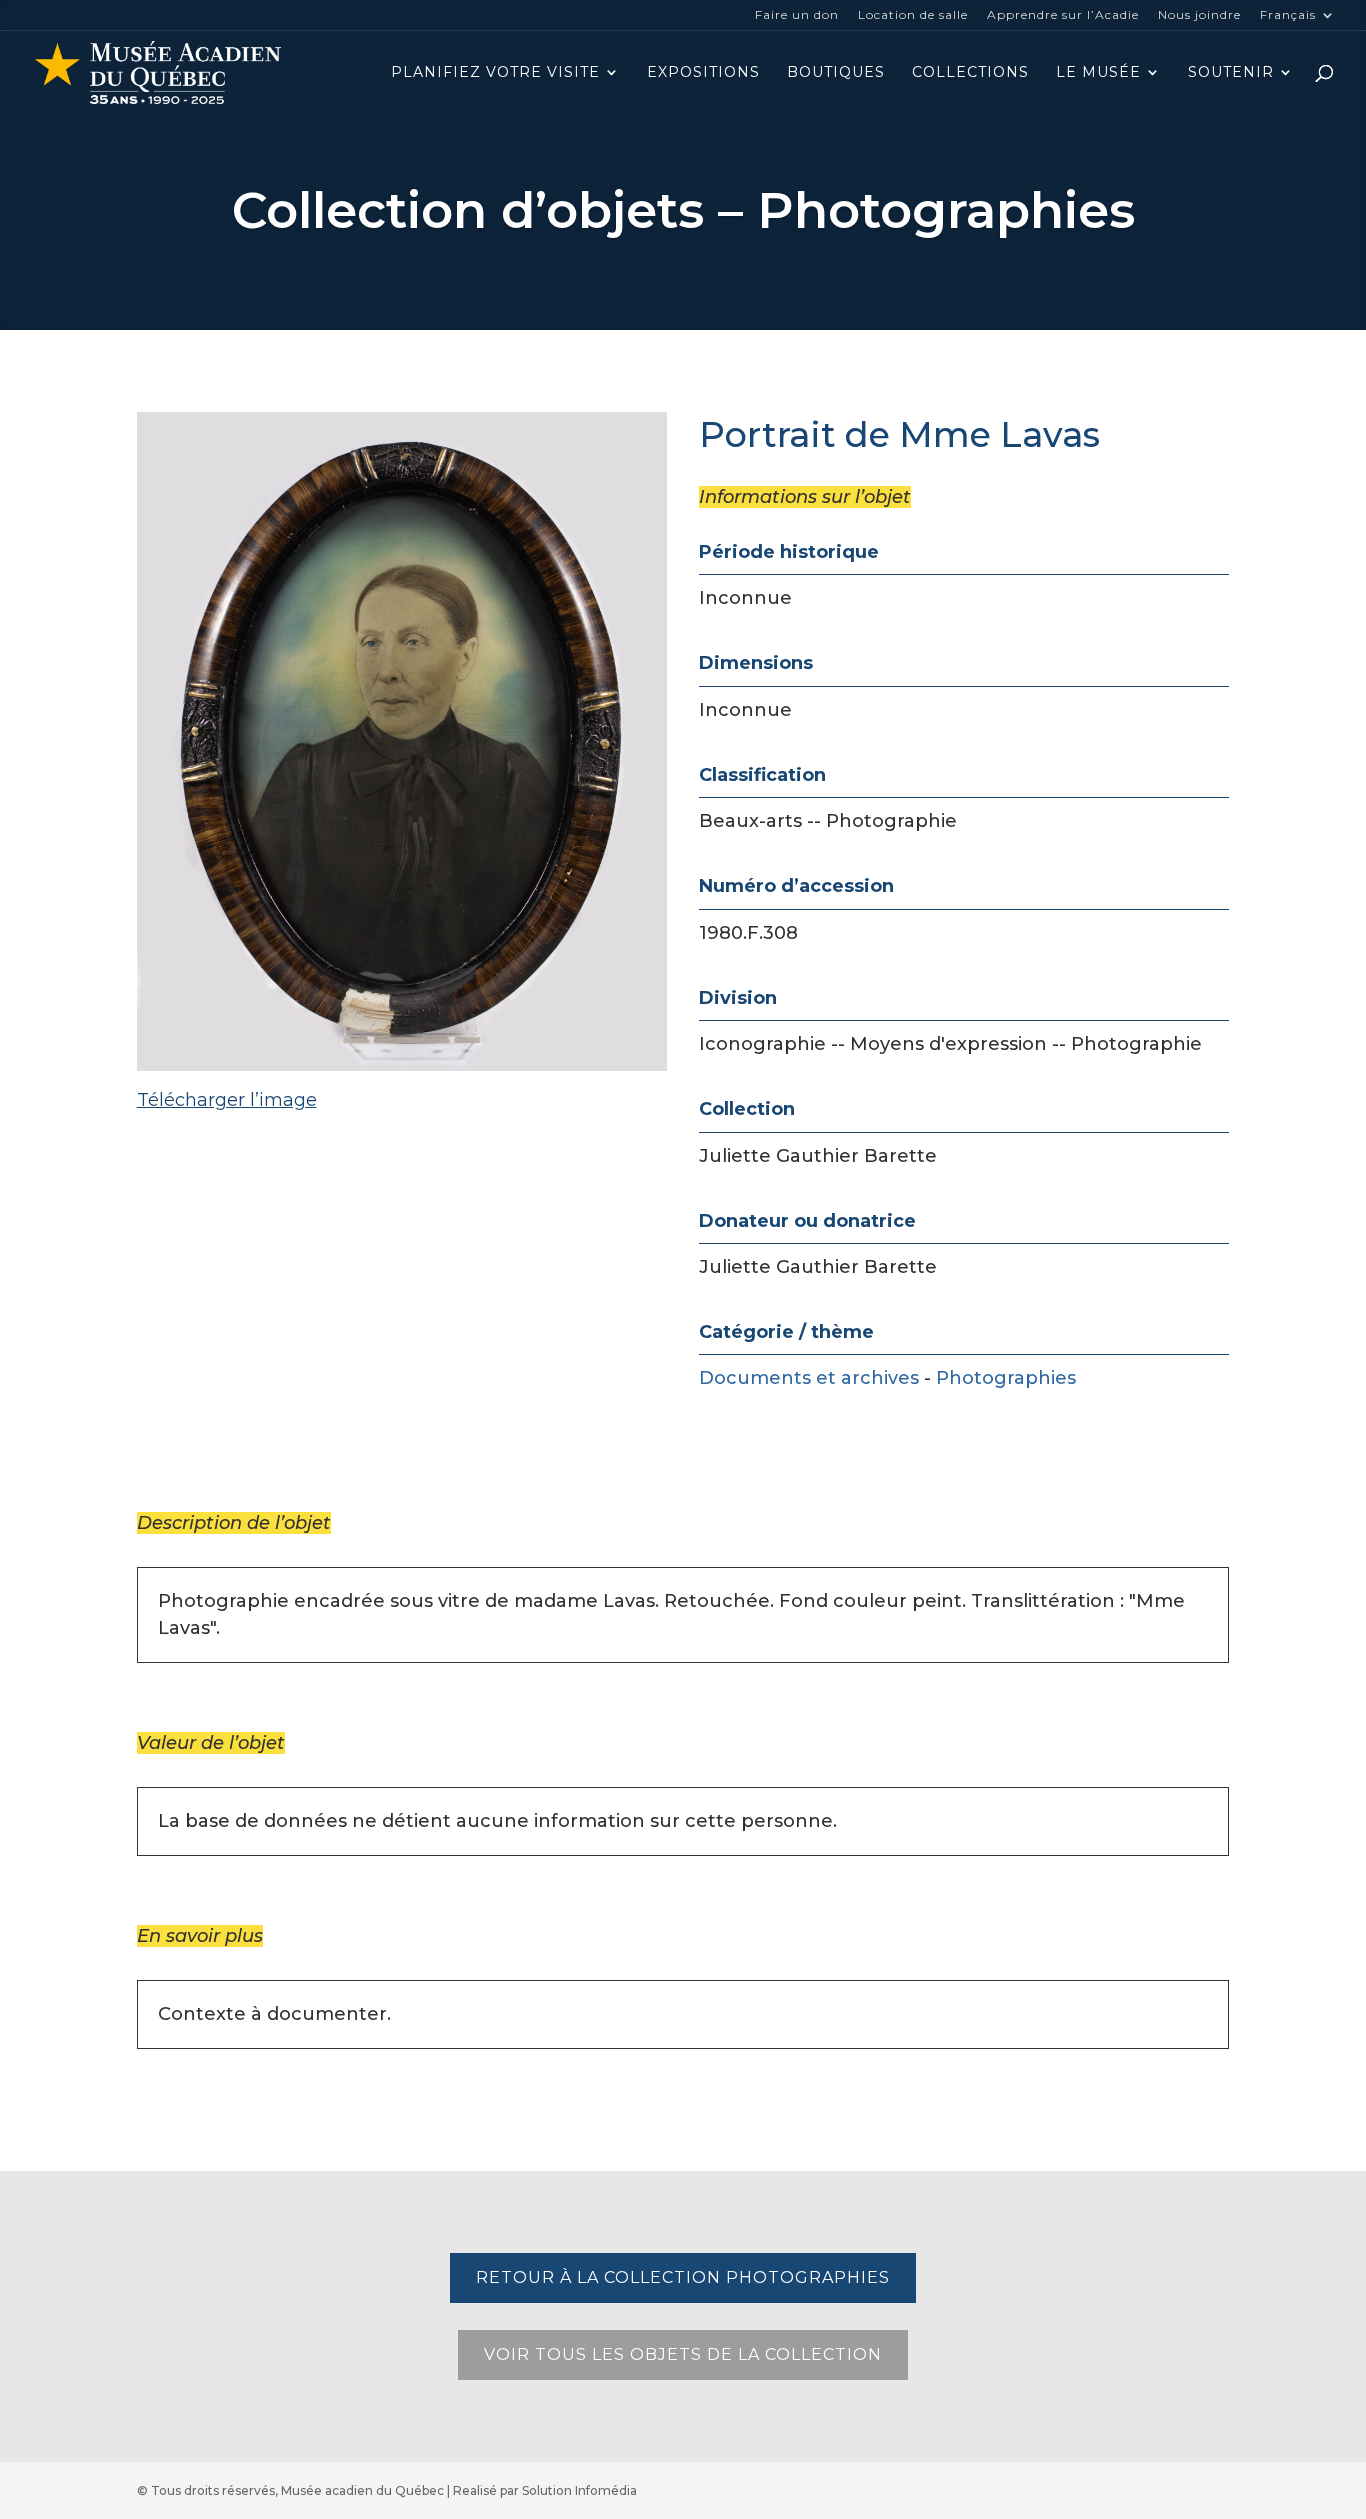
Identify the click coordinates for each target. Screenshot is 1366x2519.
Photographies (1006, 1378)
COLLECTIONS (970, 73)
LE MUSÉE (1098, 73)
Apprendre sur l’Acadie (1063, 15)
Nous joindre (1199, 15)
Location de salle (913, 15)
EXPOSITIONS (703, 73)
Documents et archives (809, 1378)
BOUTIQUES (836, 73)
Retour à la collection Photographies (683, 2277)
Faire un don (797, 15)
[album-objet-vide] (402, 1156)
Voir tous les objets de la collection (683, 2354)
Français (1288, 15)
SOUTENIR (1231, 73)
